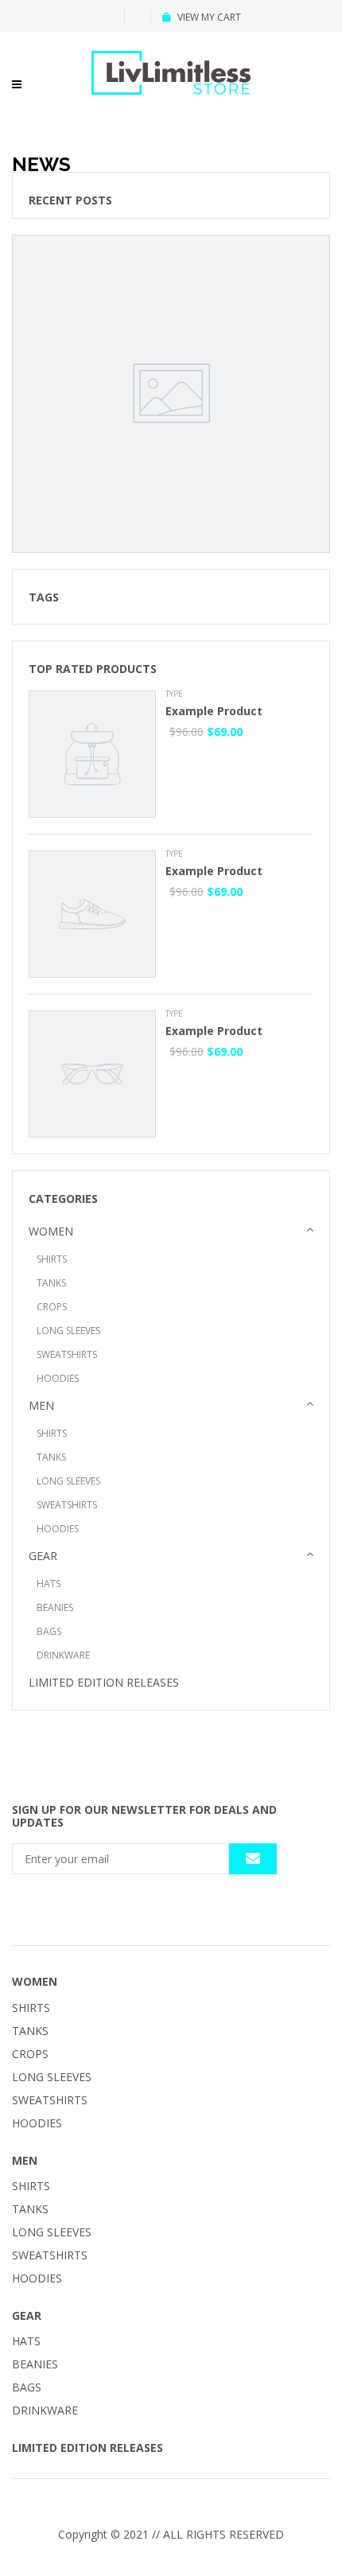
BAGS (49, 1631)
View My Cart (209, 17)
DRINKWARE (63, 1655)
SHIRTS (52, 1259)
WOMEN (51, 1231)
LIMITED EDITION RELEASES (104, 1682)
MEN (41, 1405)
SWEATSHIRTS (67, 1354)
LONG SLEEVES (68, 1331)
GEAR (43, 1556)
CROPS (52, 1307)
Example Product (214, 711)
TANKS (51, 1283)
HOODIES (58, 1378)
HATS (49, 1584)
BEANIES (55, 1607)
